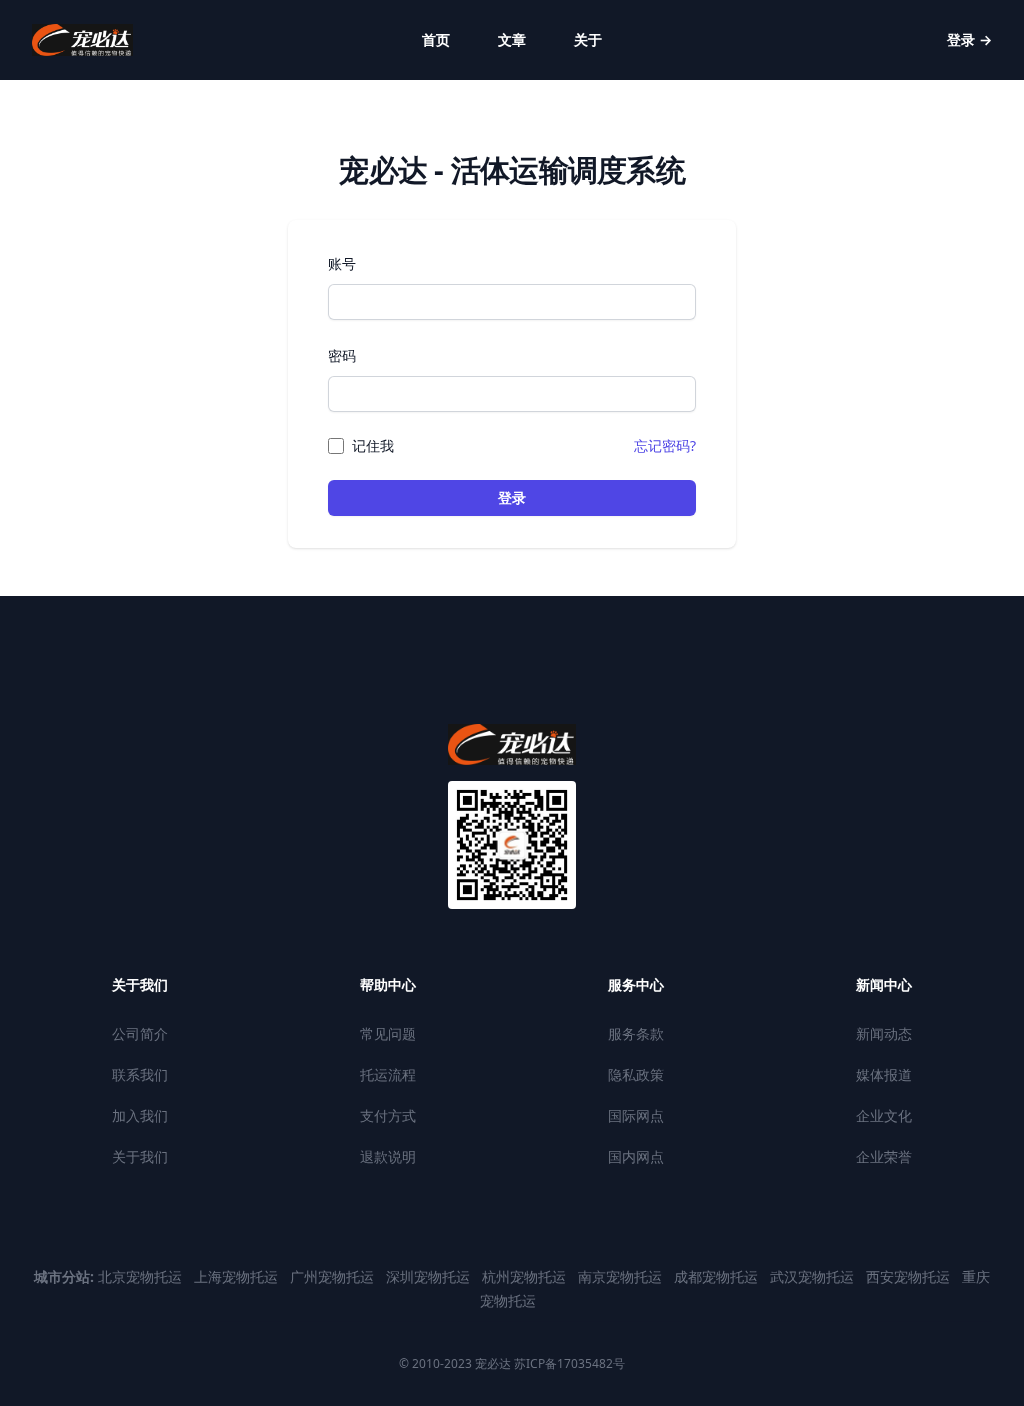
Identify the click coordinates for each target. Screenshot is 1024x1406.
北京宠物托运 (142, 1276)
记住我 (373, 445)
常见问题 (388, 1033)
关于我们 (140, 1156)
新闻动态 (884, 1033)
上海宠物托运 (238, 1276)
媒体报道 (884, 1074)
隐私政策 (636, 1074)
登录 (969, 39)
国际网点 (636, 1115)
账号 (342, 263)
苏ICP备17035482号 (568, 1363)
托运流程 (388, 1074)
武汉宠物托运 (814, 1276)
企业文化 (884, 1115)
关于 (588, 39)
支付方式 (388, 1115)
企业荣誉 (884, 1156)
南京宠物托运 (622, 1276)
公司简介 (140, 1033)
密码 (342, 355)
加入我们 (140, 1115)
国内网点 (636, 1156)
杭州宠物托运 (526, 1276)
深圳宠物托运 (430, 1276)
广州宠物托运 (334, 1276)
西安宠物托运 (910, 1276)
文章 (512, 39)
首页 (436, 39)
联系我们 (140, 1074)
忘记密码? (665, 445)
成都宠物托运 (718, 1276)
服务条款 (636, 1033)
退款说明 (388, 1156)
